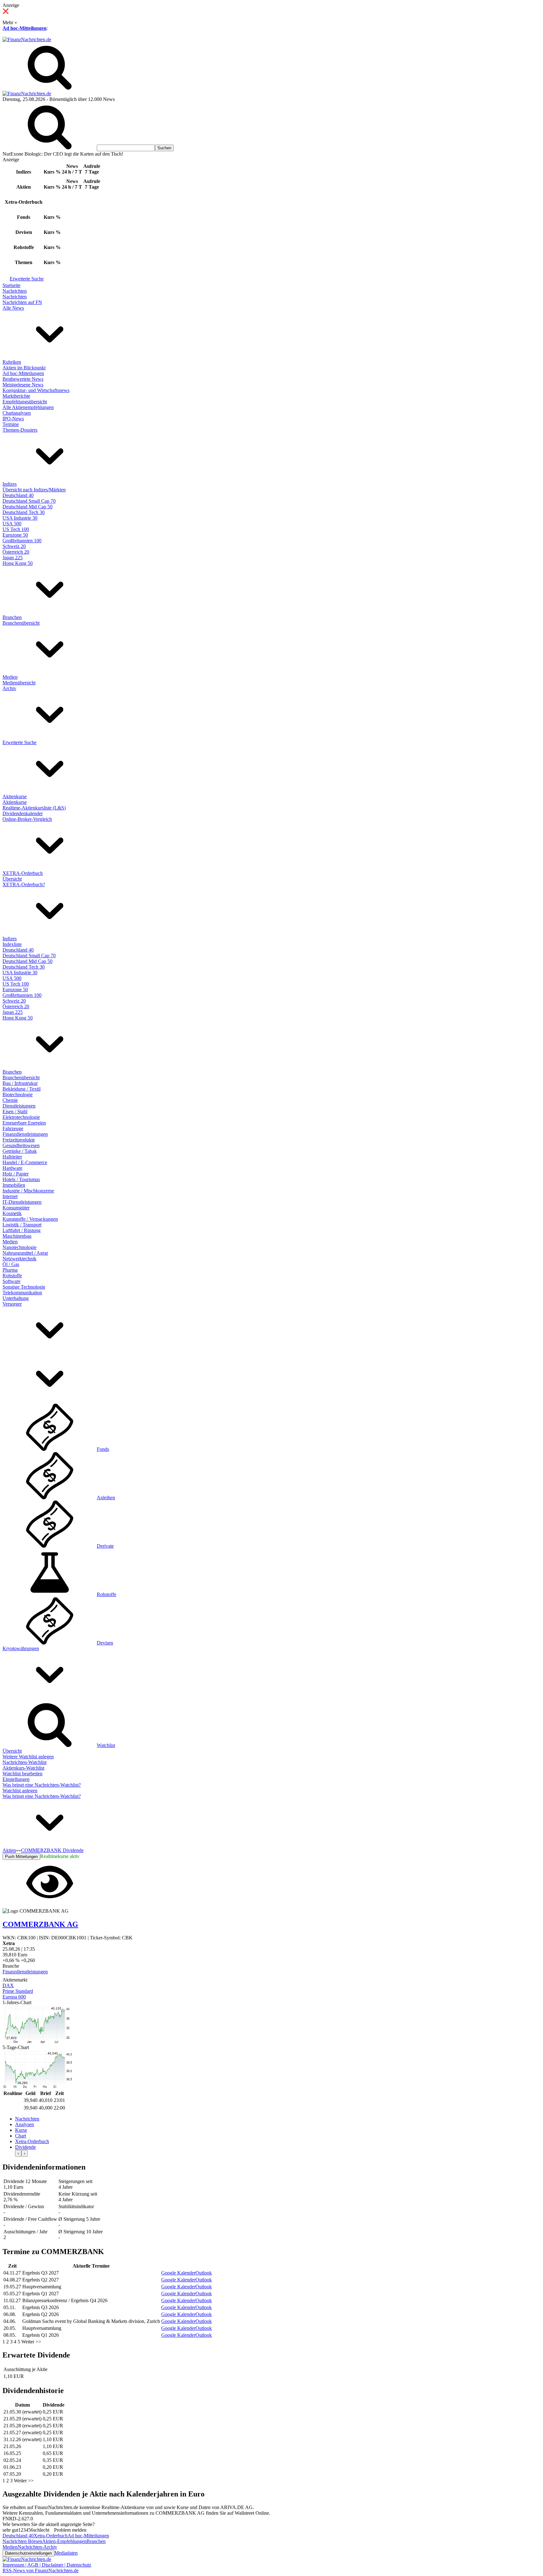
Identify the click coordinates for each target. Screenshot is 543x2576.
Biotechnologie (18, 1095)
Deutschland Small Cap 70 (29, 501)
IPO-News (13, 419)
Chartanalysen (17, 413)
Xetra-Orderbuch (32, 2141)
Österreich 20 (16, 552)
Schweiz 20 (14, 546)
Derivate (105, 1546)
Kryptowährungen (21, 1648)
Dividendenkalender (23, 813)
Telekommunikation (22, 1293)
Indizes (10, 484)
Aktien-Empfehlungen (64, 2541)
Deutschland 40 (18, 495)
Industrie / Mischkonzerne (28, 1191)
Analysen (25, 2124)
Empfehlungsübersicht (25, 402)
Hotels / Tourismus (21, 1179)
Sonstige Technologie (24, 1287)
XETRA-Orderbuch (23, 873)
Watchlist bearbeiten (22, 1774)
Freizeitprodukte (19, 1140)
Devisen (105, 1643)
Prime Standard (18, 1991)
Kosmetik (12, 1213)
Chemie (10, 1100)
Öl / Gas (11, 1264)
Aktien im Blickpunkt (24, 368)
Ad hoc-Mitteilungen (25, 28)
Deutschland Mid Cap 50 (27, 507)
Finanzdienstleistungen (25, 1134)
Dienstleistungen (19, 1106)
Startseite (11, 285)
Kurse (21, 2130)
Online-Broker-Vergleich (27, 819)
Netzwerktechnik (19, 1259)
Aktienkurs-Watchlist (23, 1768)
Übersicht (12, 879)
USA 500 (12, 524)
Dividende (25, 2147)
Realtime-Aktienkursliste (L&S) (34, 808)
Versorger (12, 1304)
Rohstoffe (12, 1276)
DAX (8, 1985)
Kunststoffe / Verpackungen (30, 1219)
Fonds (103, 1449)
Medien (10, 677)
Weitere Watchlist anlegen (28, 1757)
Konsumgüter (16, 1208)
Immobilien (14, 1185)
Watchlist (106, 1745)
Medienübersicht (19, 683)
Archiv (9, 688)
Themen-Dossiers (20, 430)
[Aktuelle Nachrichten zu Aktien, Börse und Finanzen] (27, 39)
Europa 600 (14, 1997)
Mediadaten (66, 2553)
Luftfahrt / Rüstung (22, 1230)
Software (11, 1281)
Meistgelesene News (23, 385)
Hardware (12, 1168)
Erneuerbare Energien (24, 1123)
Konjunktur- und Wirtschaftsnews (36, 390)
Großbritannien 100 (22, 541)
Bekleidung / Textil (22, 1089)
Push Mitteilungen (21, 1857)
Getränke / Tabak (20, 1151)
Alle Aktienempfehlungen (28, 407)
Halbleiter (12, 1157)
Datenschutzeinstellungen (28, 2553)
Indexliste (12, 944)
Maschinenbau (17, 1236)
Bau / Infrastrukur (20, 1083)
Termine (11, 424)
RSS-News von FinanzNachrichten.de (41, 2570)
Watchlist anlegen (20, 1791)
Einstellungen (16, 1779)
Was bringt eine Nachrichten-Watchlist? (42, 1785)
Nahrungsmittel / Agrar (25, 1253)
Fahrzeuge (13, 1128)
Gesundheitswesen (21, 1145)
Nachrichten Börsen (22, 2541)
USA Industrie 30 (20, 518)
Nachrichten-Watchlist (25, 1762)
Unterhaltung (16, 1298)
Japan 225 (13, 558)
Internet (10, 1196)
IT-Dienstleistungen (22, 1202)
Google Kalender (178, 2273)
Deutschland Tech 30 (24, 512)
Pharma (10, 1270)
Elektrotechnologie (21, 1117)
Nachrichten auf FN (22, 302)
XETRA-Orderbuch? (24, 884)
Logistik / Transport (22, 1225)
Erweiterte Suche (27, 279)
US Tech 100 (16, 529)
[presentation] (18, 2153)
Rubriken (12, 362)
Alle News (13, 308)
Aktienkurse (15, 796)
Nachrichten (15, 291)
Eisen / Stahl (15, 1111)
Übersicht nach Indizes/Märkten (34, 490)
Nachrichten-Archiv (37, 2547)
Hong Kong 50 (18, 563)
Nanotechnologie (19, 1247)
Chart (21, 2136)
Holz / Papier (16, 1174)
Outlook (204, 2273)
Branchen (12, 617)
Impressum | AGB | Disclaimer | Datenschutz (47, 2565)
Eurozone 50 (15, 535)
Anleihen (106, 1498)
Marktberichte (16, 396)
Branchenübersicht (21, 623)
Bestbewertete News (23, 379)
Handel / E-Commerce (25, 1162)
